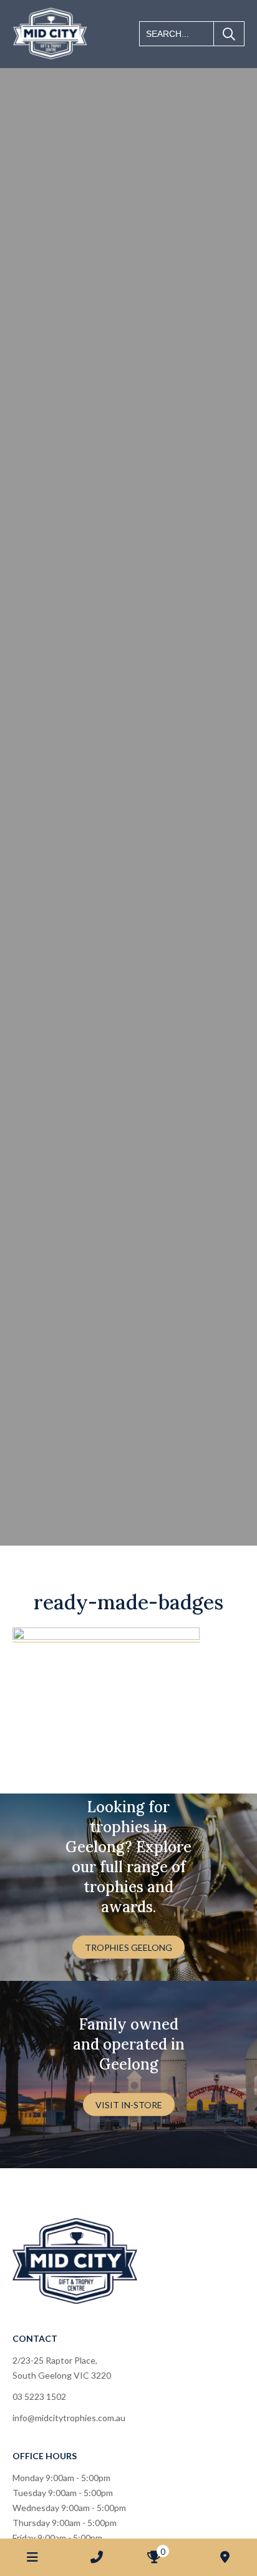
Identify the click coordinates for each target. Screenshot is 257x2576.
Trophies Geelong (128, 1947)
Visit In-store (129, 2105)
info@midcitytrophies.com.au (69, 2418)
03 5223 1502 (39, 2396)
